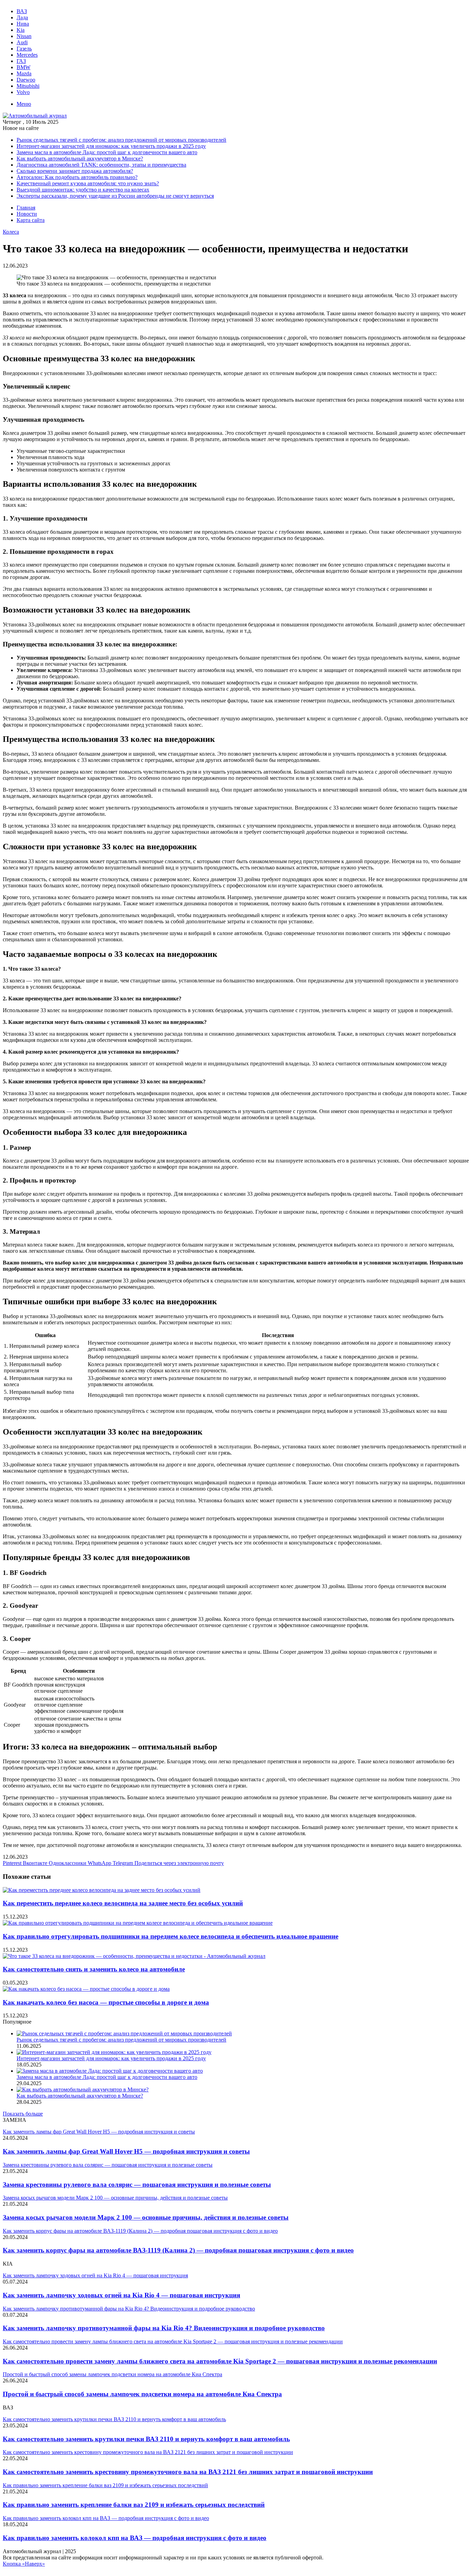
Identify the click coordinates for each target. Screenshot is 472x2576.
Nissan (24, 36)
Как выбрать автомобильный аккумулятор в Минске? (80, 158)
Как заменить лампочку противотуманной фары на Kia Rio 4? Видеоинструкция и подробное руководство (164, 2328)
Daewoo (26, 80)
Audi (22, 42)
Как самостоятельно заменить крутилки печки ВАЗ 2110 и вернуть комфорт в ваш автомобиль (146, 2439)
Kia (21, 30)
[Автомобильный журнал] (35, 116)
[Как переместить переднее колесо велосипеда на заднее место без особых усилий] (102, 1890)
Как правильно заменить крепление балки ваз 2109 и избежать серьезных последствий (134, 2505)
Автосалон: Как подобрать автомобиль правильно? (77, 177)
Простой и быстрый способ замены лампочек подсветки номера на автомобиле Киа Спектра (142, 2394)
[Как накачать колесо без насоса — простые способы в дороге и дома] (86, 1989)
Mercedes (27, 55)
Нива (23, 24)
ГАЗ (21, 61)
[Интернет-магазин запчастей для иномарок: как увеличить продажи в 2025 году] (114, 2052)
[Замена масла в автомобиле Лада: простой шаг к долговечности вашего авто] (110, 2071)
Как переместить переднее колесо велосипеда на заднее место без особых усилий (123, 1903)
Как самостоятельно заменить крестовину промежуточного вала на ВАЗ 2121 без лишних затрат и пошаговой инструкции (188, 2472)
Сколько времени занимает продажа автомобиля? (75, 171)
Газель (24, 49)
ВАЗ (22, 11)
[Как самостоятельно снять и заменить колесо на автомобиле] (134, 1956)
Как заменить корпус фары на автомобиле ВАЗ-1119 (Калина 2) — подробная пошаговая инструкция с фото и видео (178, 2250)
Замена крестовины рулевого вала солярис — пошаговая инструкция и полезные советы (137, 2185)
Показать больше (23, 2114)
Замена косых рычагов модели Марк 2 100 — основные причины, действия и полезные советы (146, 2217)
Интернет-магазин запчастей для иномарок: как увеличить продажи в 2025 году (111, 146)
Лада (22, 17)
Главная (26, 208)
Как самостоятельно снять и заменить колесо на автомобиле (94, 1969)
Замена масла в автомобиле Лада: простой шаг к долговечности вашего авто (107, 152)
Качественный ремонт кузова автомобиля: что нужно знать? (88, 183)
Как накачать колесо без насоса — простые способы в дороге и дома (106, 2002)
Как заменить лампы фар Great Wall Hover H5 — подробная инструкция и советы (126, 2151)
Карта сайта (31, 220)
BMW (23, 67)
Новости (27, 214)
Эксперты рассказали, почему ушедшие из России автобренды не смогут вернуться (115, 196)
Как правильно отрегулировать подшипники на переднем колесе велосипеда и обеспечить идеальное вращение (171, 1936)
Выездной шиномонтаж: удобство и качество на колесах (83, 190)
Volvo (23, 92)
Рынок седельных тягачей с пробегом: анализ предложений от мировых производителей (121, 140)
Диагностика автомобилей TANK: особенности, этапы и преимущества (101, 165)
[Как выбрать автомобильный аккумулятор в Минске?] (83, 2089)
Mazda (24, 73)
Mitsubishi (28, 86)
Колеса (11, 232)
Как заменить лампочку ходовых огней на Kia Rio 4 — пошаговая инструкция (121, 2295)
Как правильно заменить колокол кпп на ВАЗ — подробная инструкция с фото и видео (135, 2538)
